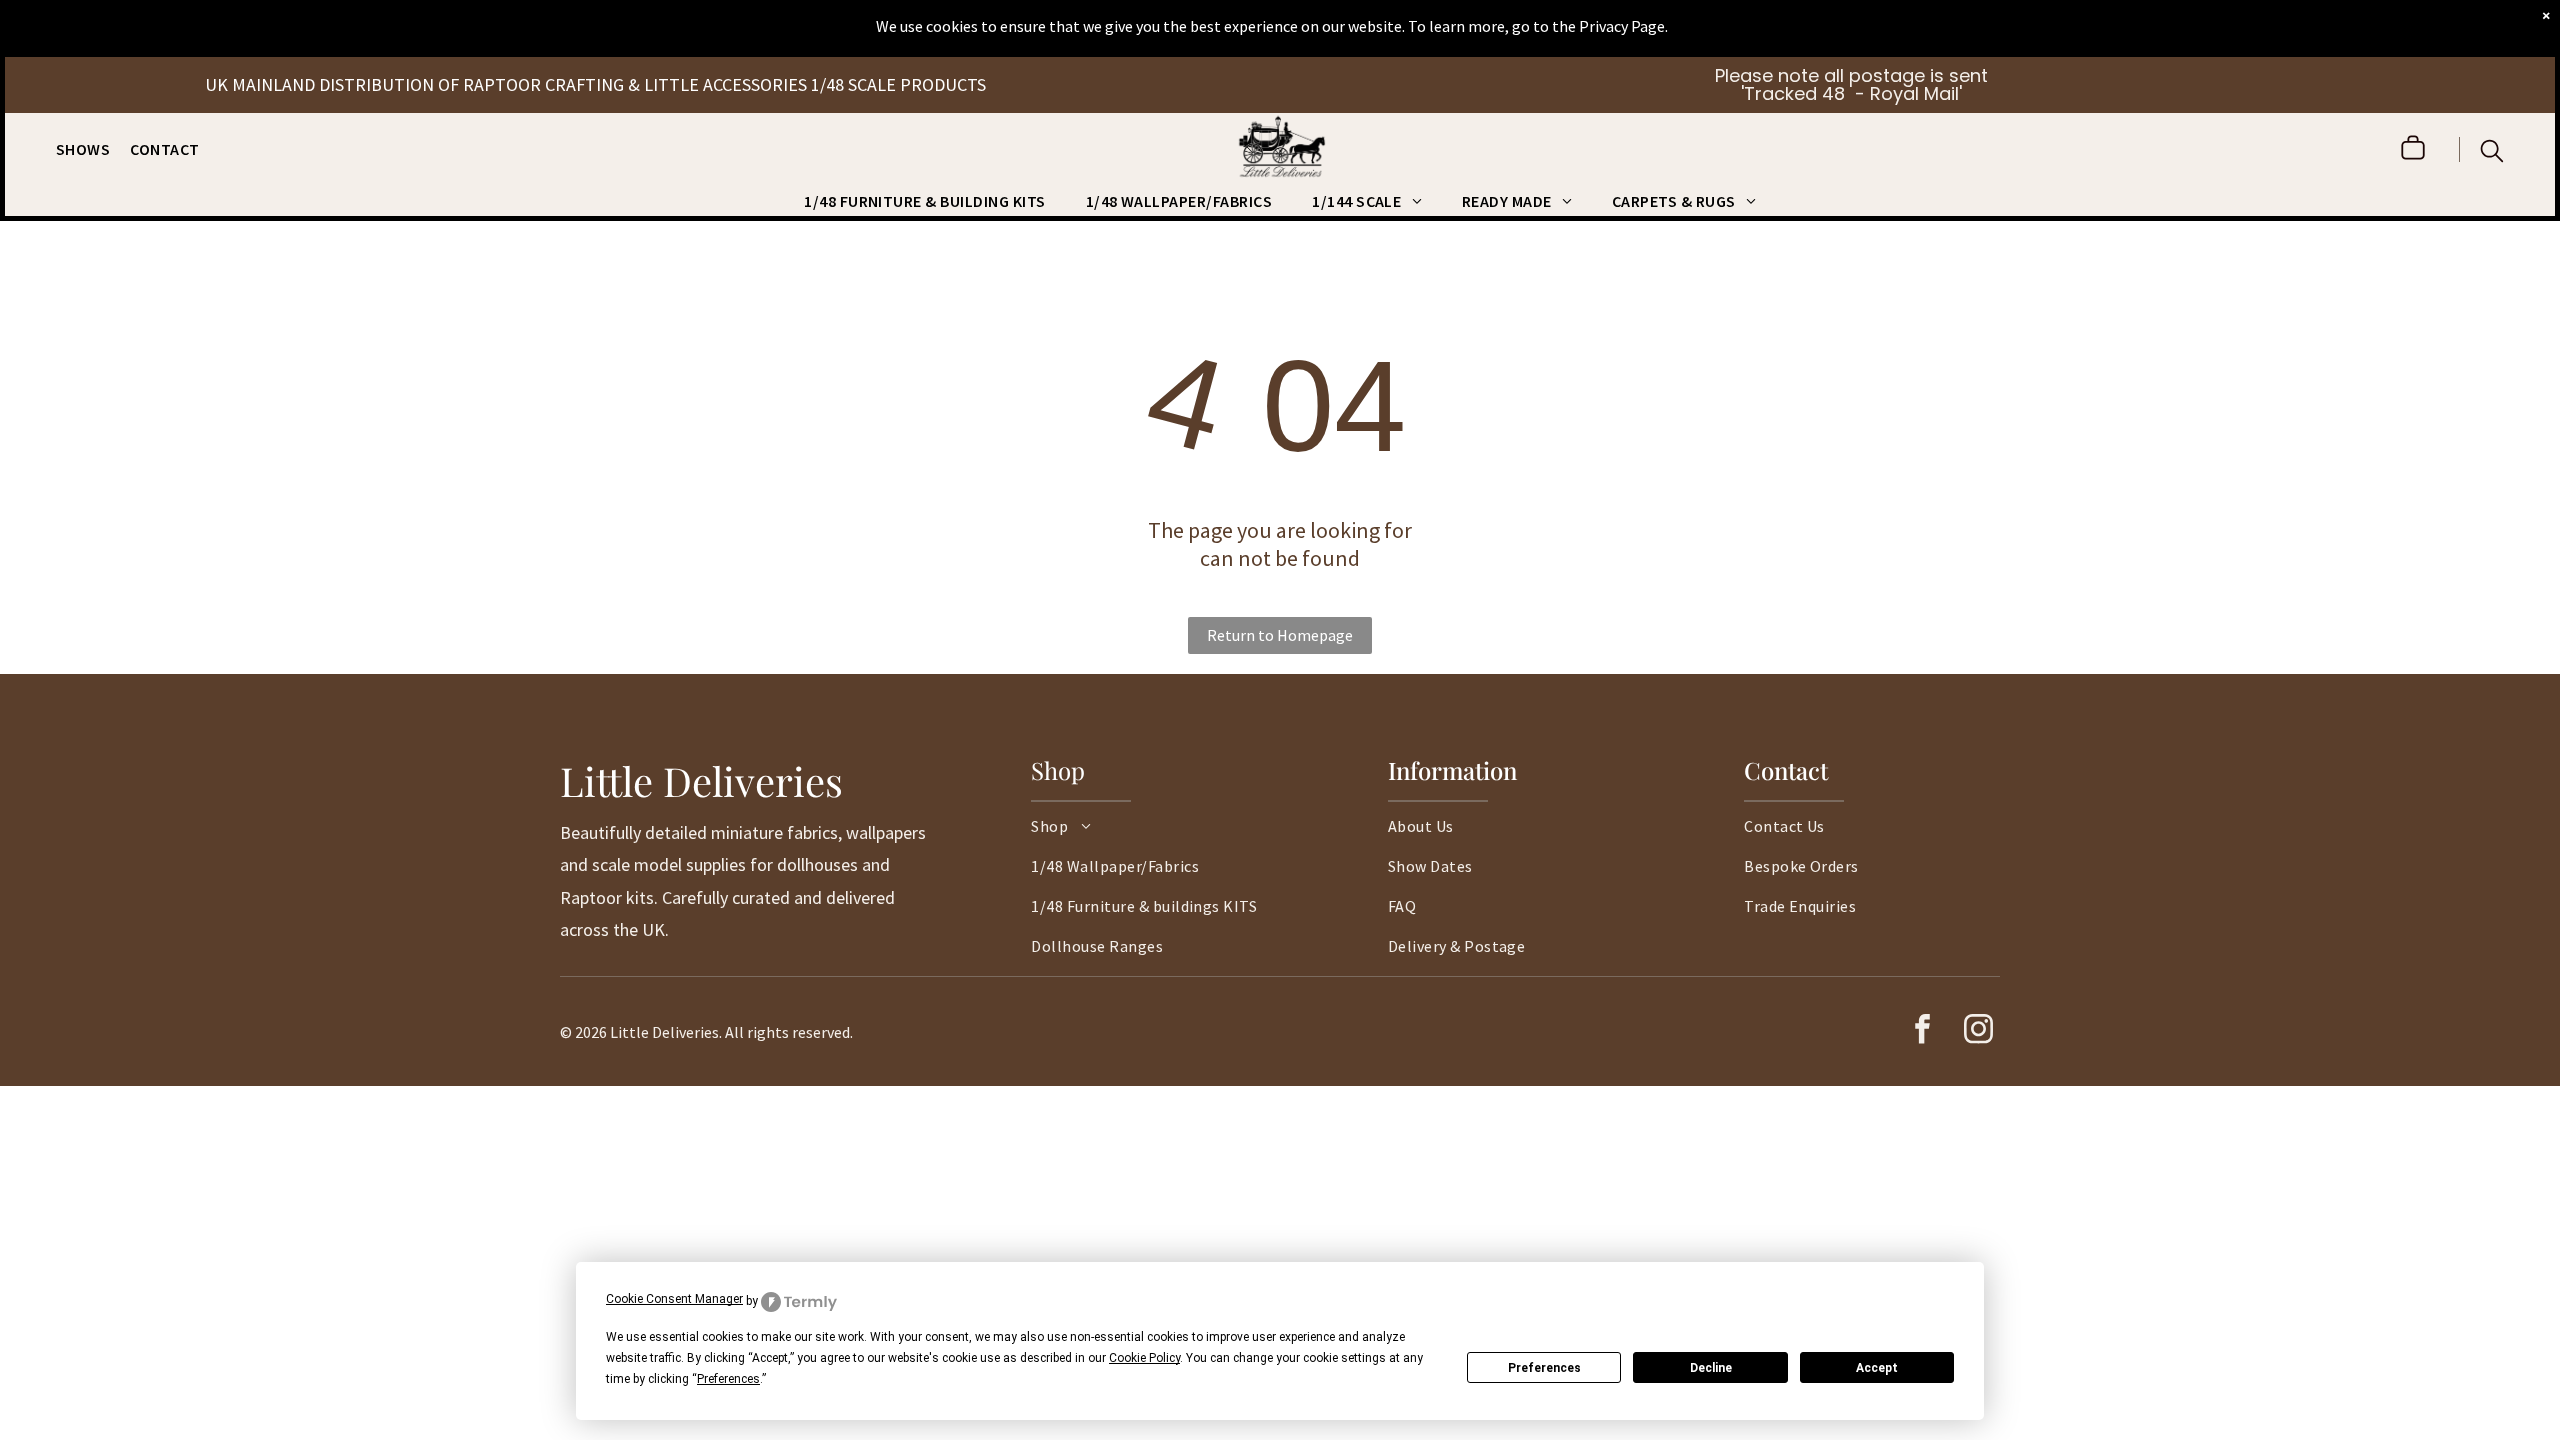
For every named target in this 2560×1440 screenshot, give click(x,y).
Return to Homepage (1280, 635)
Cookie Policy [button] (1144, 1358)
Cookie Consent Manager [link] (674, 1299)
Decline (1711, 1368)
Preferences (1544, 1368)
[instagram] (1978, 1031)
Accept (1877, 1368)
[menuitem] (93, 149)
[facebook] (1922, 1031)
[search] (2492, 153)
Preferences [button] (728, 1379)
